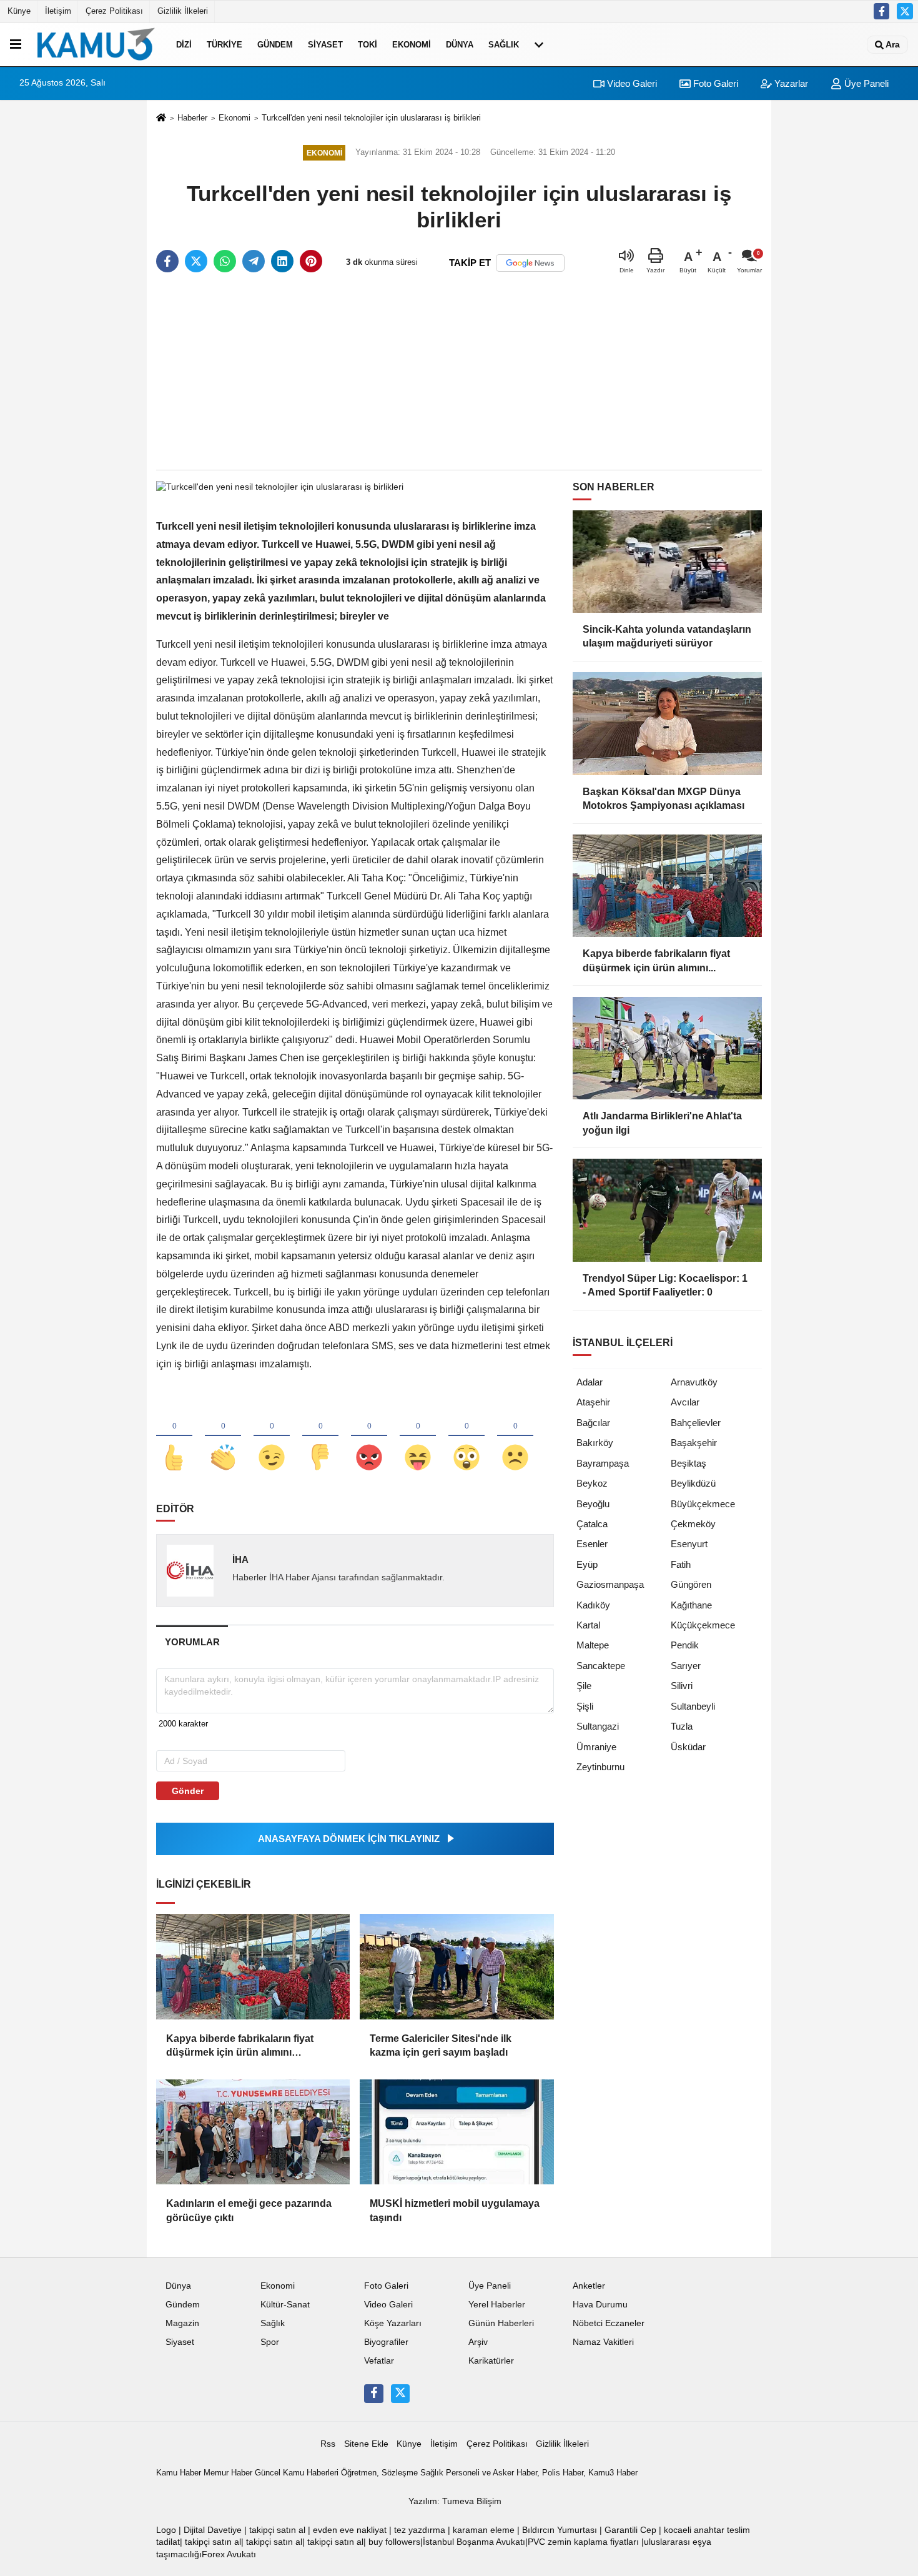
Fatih (681, 1564)
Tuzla (682, 1726)
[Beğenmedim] (320, 1437)
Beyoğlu (593, 1504)
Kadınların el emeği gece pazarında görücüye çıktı (249, 2210)
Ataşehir (593, 1402)
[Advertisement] (459, 372)
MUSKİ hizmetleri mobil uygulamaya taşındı (455, 2210)
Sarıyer (686, 1666)
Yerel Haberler (497, 2305)
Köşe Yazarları (393, 2323)
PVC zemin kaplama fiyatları (583, 2542)
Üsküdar (688, 1747)
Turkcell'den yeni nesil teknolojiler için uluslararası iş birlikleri (371, 118)
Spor (270, 2342)
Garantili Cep (630, 2530)
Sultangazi (598, 1726)
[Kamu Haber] (96, 44)
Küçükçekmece (703, 1625)
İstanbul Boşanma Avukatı (474, 2542)
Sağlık (504, 45)
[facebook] (167, 261)
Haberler (192, 118)
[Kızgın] (369, 1437)
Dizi (184, 45)
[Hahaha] (418, 1437)
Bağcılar (593, 1423)
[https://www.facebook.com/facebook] (882, 11)
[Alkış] (223, 1437)
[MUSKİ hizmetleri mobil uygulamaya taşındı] (457, 2132)
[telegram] (254, 261)
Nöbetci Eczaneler (609, 2323)
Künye (19, 11)
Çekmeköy (693, 1524)
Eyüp (587, 1564)
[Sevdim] (272, 1437)
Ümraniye (596, 1747)
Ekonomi (412, 45)
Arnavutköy (694, 1382)
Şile (584, 1686)
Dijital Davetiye (213, 2530)
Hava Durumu (600, 2305)
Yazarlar (790, 83)
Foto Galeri (714, 83)
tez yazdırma (420, 2530)
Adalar (590, 1382)
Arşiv (478, 2342)
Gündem (275, 45)
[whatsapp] (225, 261)
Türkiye (225, 45)
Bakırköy (595, 1443)
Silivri (682, 1686)
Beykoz (592, 1483)
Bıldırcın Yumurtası (560, 2530)
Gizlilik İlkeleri (183, 11)
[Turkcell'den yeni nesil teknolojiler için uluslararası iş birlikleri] (280, 486)
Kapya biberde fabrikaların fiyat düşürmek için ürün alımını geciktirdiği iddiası (240, 2047)
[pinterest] (311, 261)
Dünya (460, 45)
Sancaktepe (601, 1666)
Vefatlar (379, 2361)
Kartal (588, 1625)
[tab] (192, 1642)
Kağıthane (691, 1605)
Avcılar (685, 1402)
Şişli (585, 1706)
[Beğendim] (174, 1437)
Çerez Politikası (114, 11)
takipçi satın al (277, 2530)
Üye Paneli (865, 83)
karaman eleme (484, 2530)
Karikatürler (491, 2361)
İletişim (58, 11)
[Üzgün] (515, 1437)
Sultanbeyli (693, 1706)
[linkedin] (282, 261)
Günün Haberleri (501, 2323)
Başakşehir (694, 1443)
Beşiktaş (688, 1463)
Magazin (182, 2323)
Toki (368, 45)
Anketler (589, 2286)
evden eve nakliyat (350, 2530)
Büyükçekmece (703, 1504)
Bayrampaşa (603, 1463)
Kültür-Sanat (285, 2305)
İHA (240, 1559)
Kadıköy (593, 1605)
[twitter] (196, 261)
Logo (166, 2530)
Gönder (188, 1791)
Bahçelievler (696, 1423)
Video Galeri (631, 83)
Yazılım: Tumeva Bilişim (455, 2501)
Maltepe (593, 1645)
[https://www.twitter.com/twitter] (905, 11)
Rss (328, 2444)
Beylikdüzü (693, 1483)
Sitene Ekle (366, 2444)
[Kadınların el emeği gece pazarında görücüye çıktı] (253, 2132)
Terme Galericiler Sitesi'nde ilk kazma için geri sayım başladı (441, 2045)
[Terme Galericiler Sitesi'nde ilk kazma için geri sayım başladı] (457, 1966)
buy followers (394, 2542)
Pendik (685, 1645)
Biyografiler (386, 2342)
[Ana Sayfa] (161, 118)
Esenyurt (689, 1544)
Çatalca (592, 1524)
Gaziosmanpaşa (610, 1584)
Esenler (592, 1544)
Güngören (691, 1584)
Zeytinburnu (600, 1767)
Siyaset (325, 45)
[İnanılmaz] (466, 1437)
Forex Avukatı (229, 2554)
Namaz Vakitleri (603, 2342)
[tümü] (539, 44)
